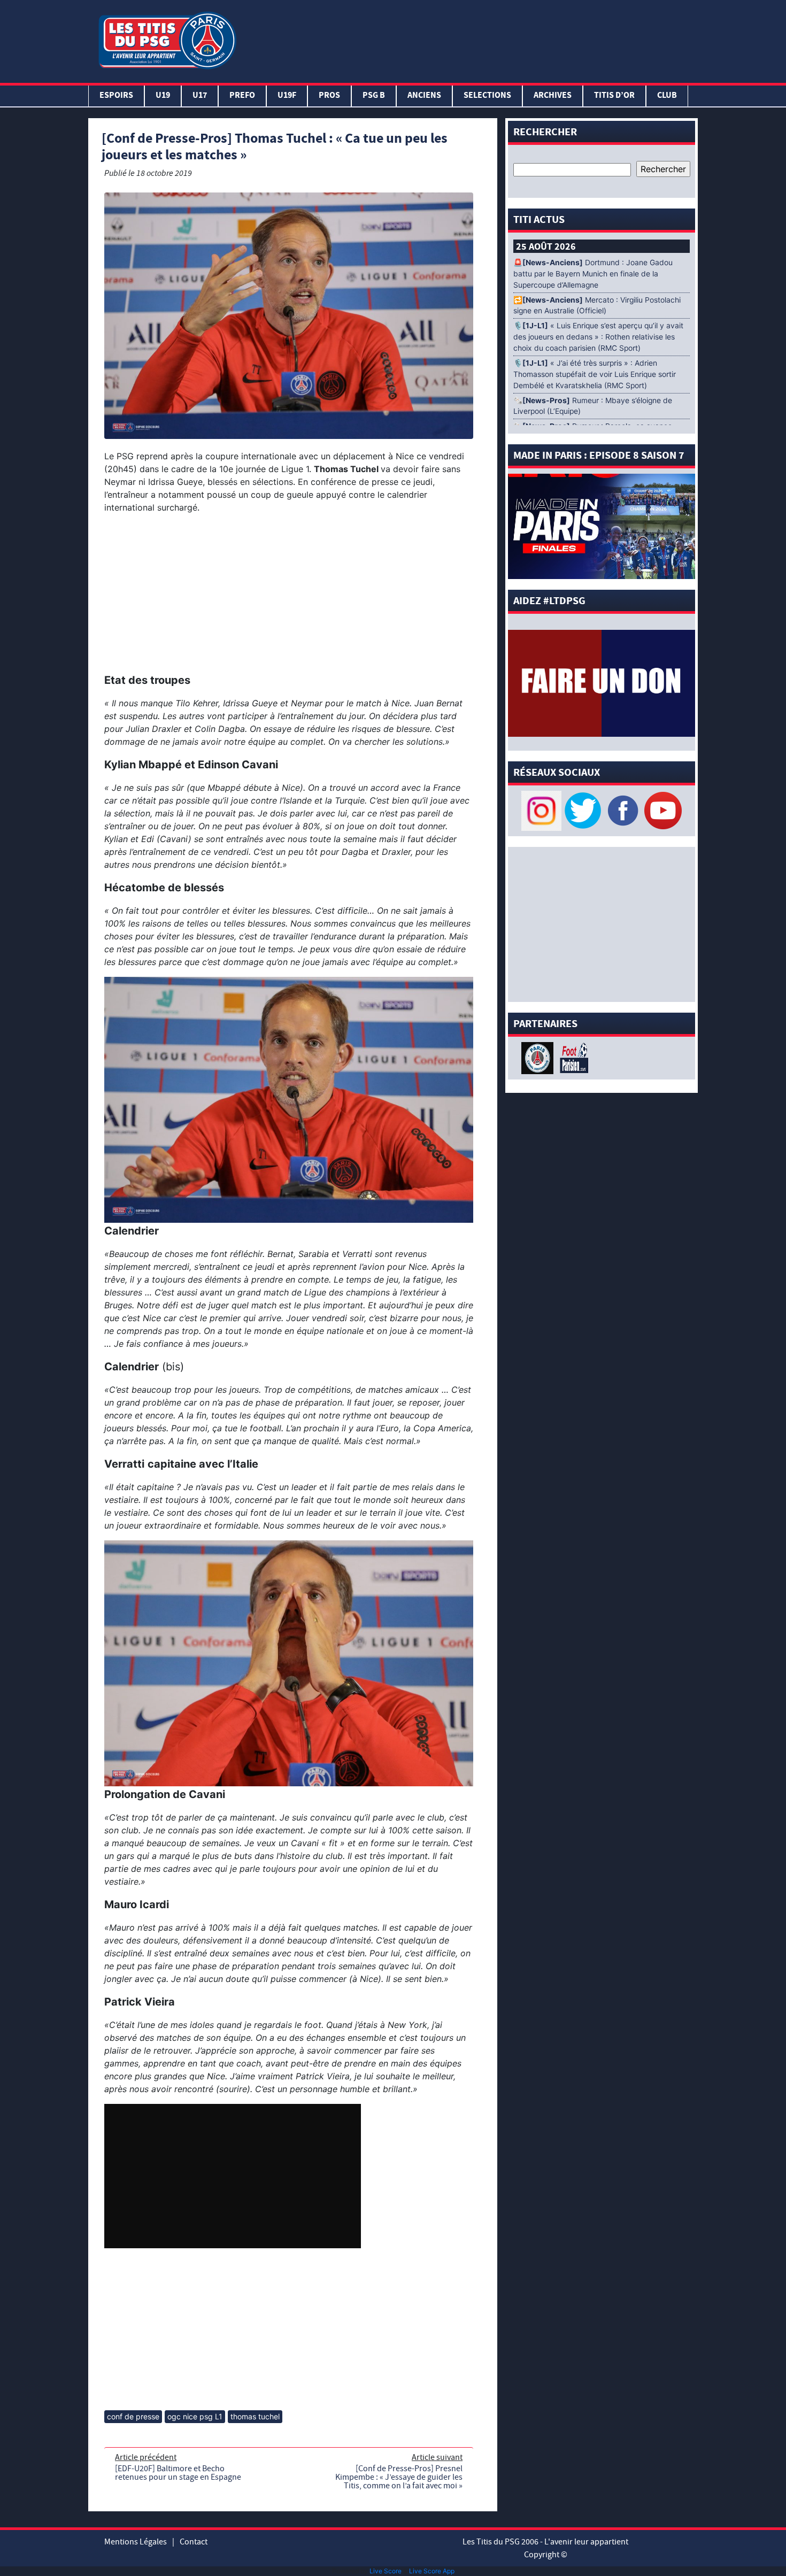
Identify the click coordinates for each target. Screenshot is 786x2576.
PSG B (374, 96)
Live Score (386, 2571)
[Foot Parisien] (572, 1057)
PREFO (242, 96)
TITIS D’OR (614, 96)
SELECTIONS (487, 96)
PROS (329, 96)
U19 (163, 96)
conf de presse (133, 2416)
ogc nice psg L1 (195, 2416)
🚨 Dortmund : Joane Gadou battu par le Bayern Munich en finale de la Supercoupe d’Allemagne (593, 274)
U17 (200, 96)
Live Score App (432, 2571)
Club (667, 96)
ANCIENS (424, 96)
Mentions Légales (136, 2542)
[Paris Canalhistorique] (539, 1057)
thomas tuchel (255, 2416)
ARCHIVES (553, 96)
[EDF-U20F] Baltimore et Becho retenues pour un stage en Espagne (178, 2473)
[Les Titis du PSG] (167, 39)
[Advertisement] (469, 39)
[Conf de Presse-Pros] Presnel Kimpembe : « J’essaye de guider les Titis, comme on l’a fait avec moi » (399, 2477)
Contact (194, 2542)
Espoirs (116, 96)
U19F (287, 96)
